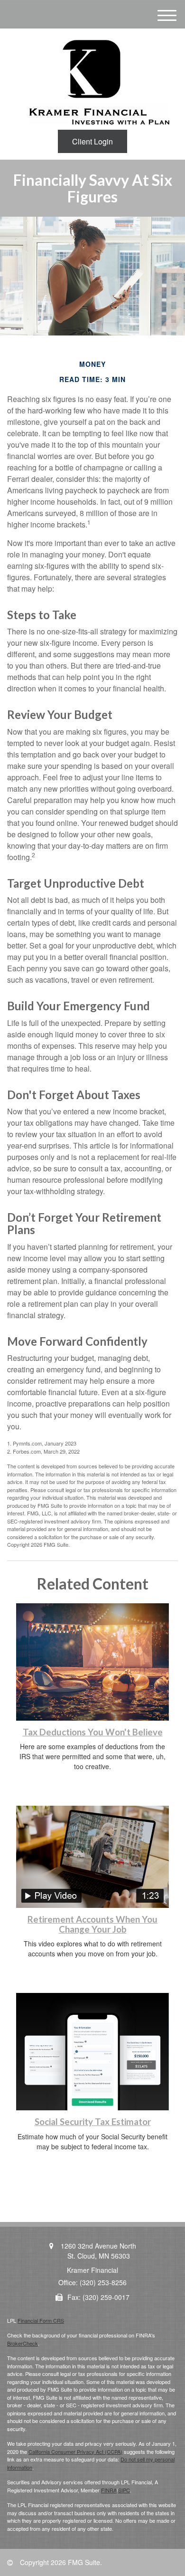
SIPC (124, 2490)
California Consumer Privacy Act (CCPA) (75, 2452)
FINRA (109, 2490)
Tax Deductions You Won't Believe (93, 1732)
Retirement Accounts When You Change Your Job (92, 1924)
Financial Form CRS (41, 2320)
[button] (92, 141)
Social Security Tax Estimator (93, 2122)
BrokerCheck (23, 2343)
